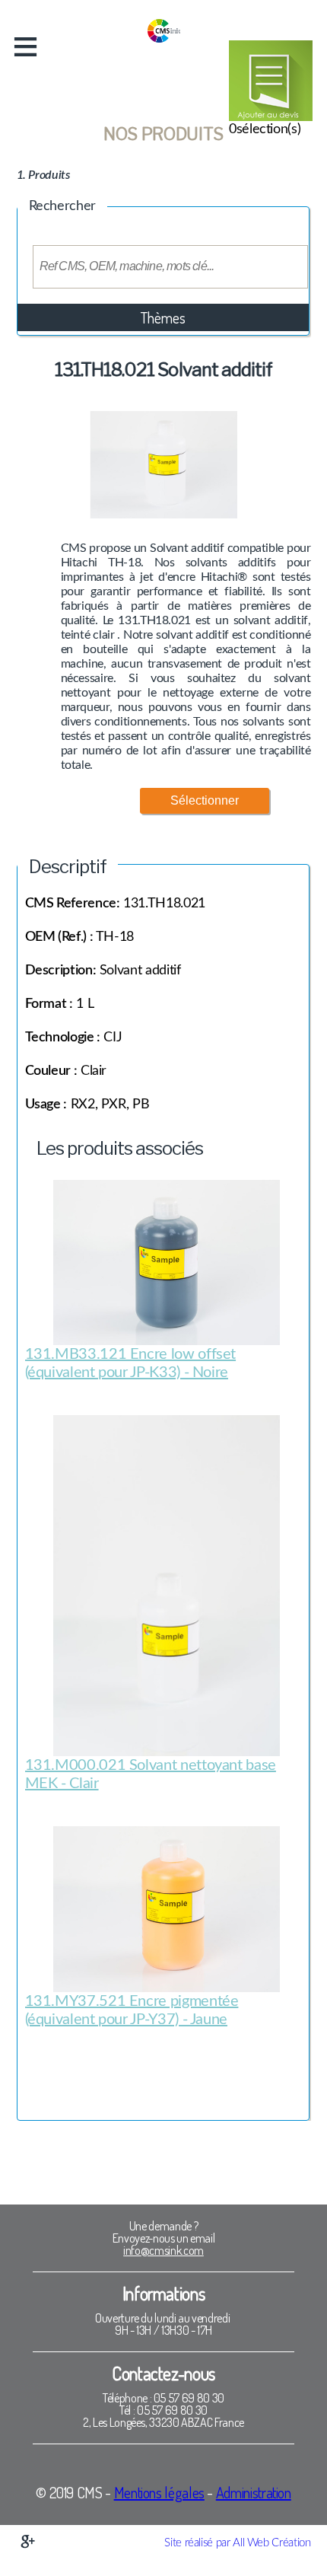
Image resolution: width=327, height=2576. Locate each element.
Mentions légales (159, 2492)
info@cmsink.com (163, 2250)
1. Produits (43, 175)
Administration (254, 2492)
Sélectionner (205, 800)
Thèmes (163, 317)
